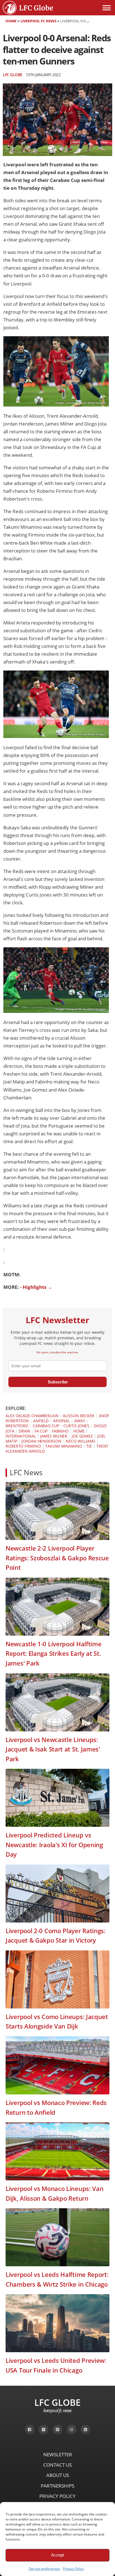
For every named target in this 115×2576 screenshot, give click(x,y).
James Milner (54, 1436)
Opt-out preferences (44, 2569)
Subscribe (58, 1382)
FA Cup (41, 1431)
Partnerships (57, 2486)
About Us (58, 2475)
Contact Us (57, 2465)
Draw (24, 1431)
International (21, 1436)
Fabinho (60, 1431)
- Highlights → (36, 1287)
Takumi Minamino (64, 1446)
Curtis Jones (76, 1426)
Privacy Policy (73, 2569)
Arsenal (61, 1421)
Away (80, 1421)
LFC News (26, 1473)
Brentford (17, 1426)
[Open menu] (107, 8)
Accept (57, 2555)
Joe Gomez (82, 1436)
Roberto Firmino (23, 1446)
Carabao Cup (46, 1426)
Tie (89, 1446)
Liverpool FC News (38, 21)
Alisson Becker (79, 1416)
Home (11, 21)
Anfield (41, 1421)
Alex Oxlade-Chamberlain (32, 1416)
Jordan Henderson (41, 1441)
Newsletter (58, 2454)
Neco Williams (81, 1441)
